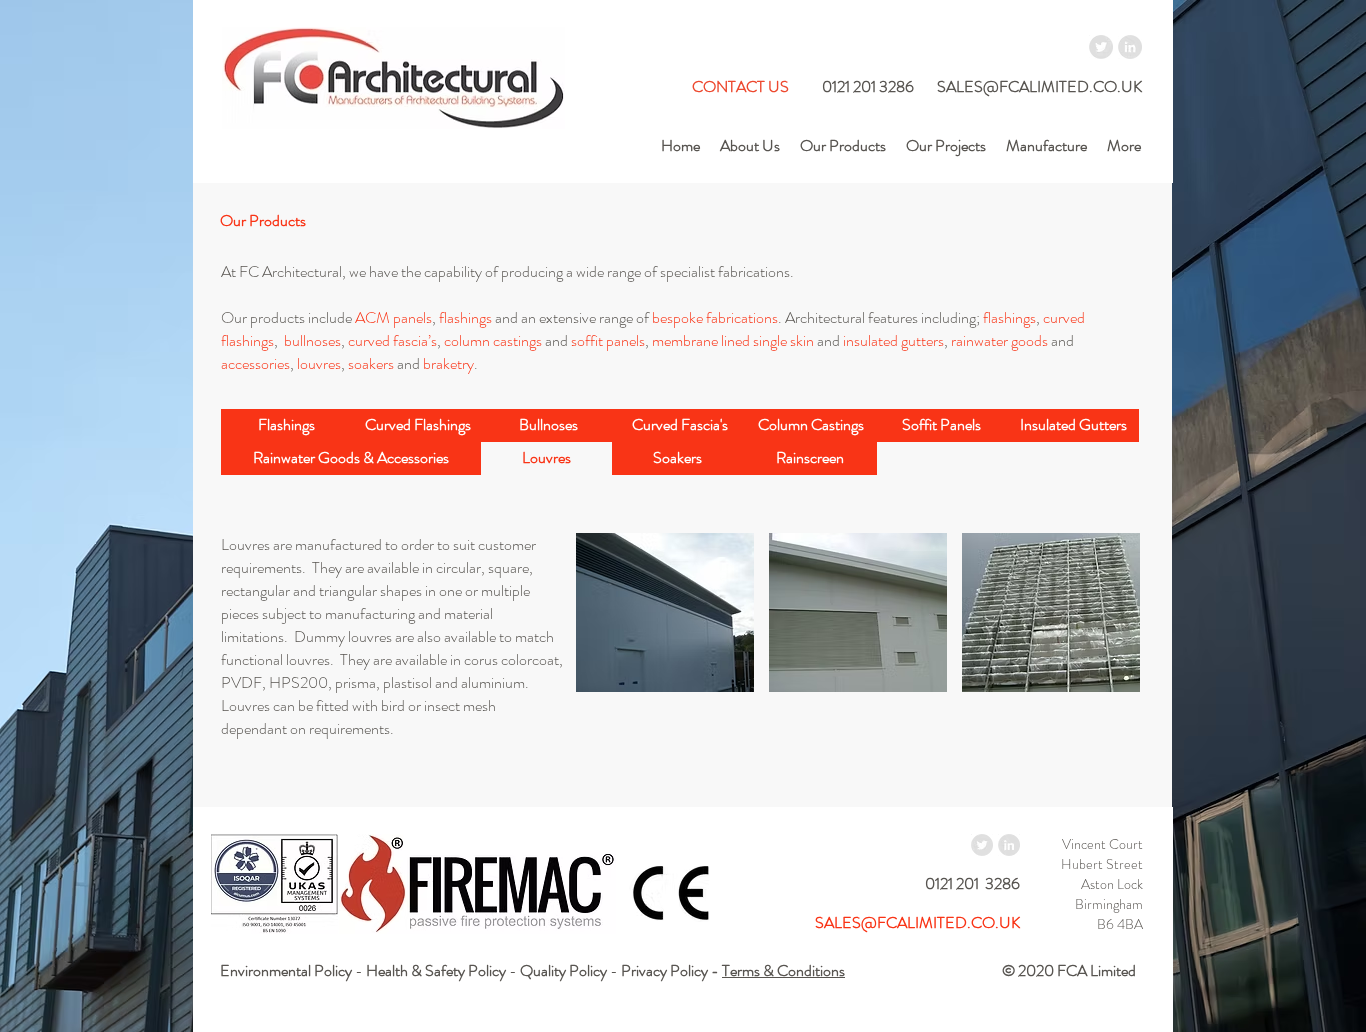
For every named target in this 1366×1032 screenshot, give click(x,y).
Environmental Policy (286, 970)
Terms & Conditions (783, 970)
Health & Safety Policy (436, 970)
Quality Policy (563, 970)
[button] (546, 458)
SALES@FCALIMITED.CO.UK (1039, 86)
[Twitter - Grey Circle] (1101, 47)
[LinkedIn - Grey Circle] (1130, 47)
